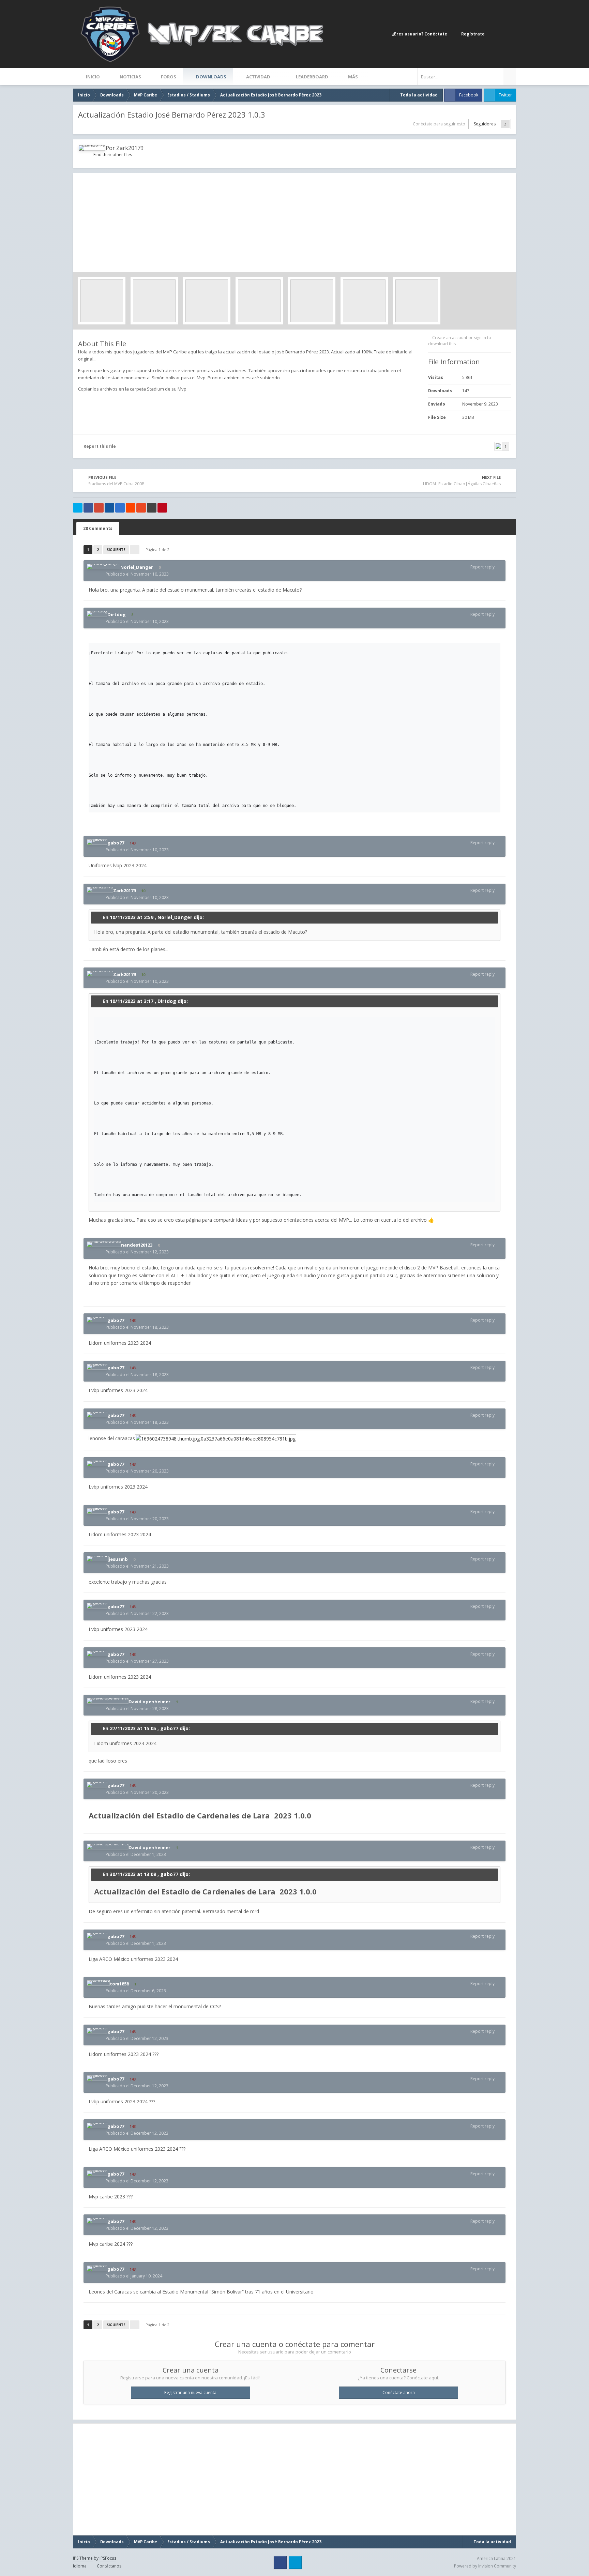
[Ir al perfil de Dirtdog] (97, 614)
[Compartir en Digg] (109, 508)
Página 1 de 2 (158, 550)
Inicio (92, 77)
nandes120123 (137, 1245)
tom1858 (119, 1984)
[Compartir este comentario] (501, 567)
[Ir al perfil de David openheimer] (108, 1701)
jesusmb (118, 1559)
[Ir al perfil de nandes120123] (104, 1244)
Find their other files (113, 155)
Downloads (211, 77)
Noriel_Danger (137, 567)
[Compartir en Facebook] (88, 508)
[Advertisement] (294, 221)
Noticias (130, 77)
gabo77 (116, 843)
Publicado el (137, 574)
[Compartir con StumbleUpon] (141, 508)
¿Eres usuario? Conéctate (421, 34)
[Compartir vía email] (152, 508)
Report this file (100, 446)
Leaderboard (312, 77)
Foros (168, 77)
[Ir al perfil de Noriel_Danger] (104, 566)
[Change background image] (496, 34)
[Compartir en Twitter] (78, 508)
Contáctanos (109, 2566)
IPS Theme (83, 2558)
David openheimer (149, 1702)
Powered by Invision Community (485, 2566)
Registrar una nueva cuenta (190, 2392)
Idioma (80, 2566)
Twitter (505, 95)
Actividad (258, 77)
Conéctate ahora (399, 2392)
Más (353, 77)
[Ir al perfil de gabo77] (97, 842)
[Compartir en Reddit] (131, 508)
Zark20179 (130, 148)
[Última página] (135, 550)
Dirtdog (117, 614)
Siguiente (116, 550)
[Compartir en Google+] (99, 508)
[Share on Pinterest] (162, 508)
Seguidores (485, 124)
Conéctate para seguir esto (439, 124)
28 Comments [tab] (98, 528)
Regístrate (473, 34)
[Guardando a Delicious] (120, 508)
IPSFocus (108, 2558)
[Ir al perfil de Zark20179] (92, 148)
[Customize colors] (509, 34)
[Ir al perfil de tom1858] (98, 1983)
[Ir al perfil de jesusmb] (98, 1558)
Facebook (469, 95)
